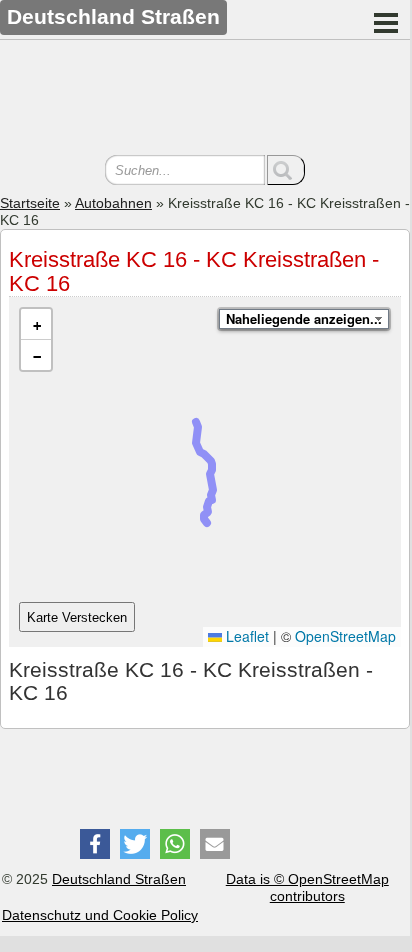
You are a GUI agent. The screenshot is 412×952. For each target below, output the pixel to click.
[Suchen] (286, 170)
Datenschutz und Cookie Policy (100, 915)
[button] (36, 324)
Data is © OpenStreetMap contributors (307, 887)
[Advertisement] (205, 100)
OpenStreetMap (345, 636)
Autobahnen (113, 203)
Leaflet (245, 636)
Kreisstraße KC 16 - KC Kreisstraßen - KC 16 (194, 271)
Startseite (30, 203)
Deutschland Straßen (119, 879)
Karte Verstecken (77, 617)
